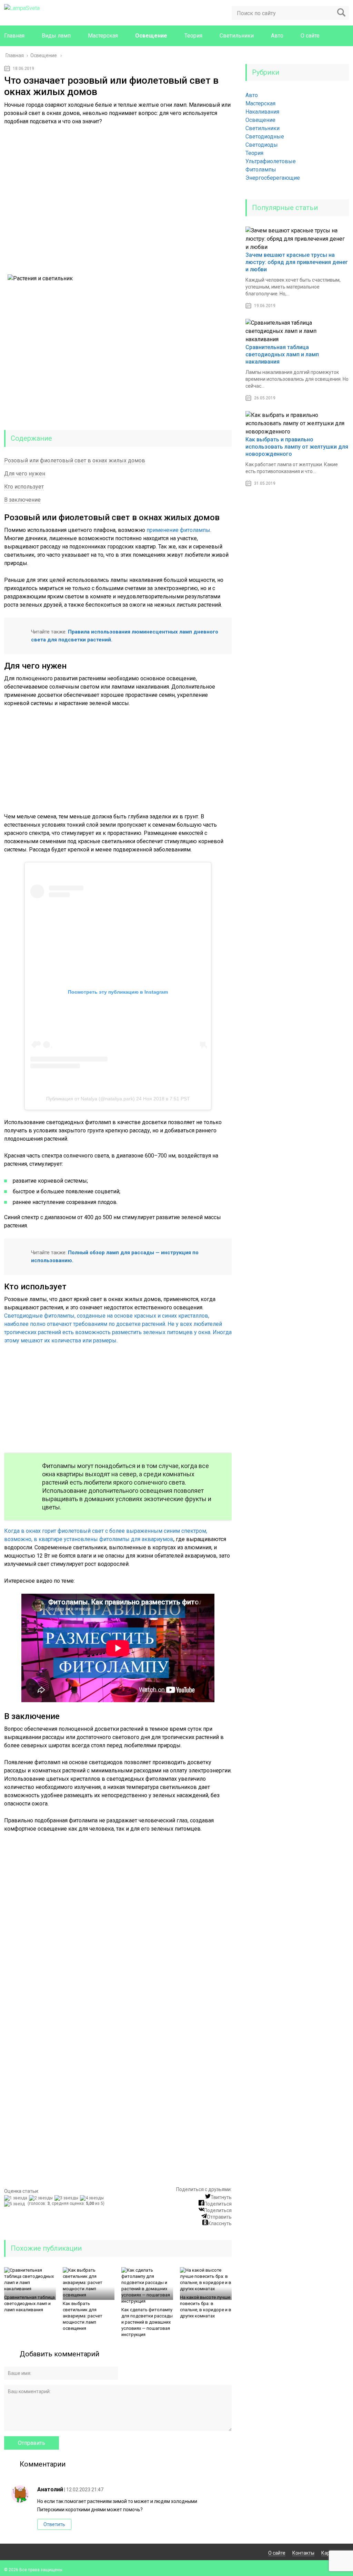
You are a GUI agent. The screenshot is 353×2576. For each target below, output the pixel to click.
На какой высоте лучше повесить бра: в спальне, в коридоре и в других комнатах (206, 2307)
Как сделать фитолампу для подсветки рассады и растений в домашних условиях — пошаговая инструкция (147, 2322)
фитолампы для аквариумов (136, 1539)
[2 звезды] (42, 2198)
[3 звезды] (67, 2198)
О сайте (310, 36)
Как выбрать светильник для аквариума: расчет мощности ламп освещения (83, 2316)
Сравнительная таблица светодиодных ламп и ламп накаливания (29, 2303)
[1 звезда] (17, 2198)
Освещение (151, 36)
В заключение (22, 500)
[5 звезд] (15, 2204)
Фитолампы (261, 170)
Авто (277, 36)
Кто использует (24, 487)
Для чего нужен (25, 474)
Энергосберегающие (273, 178)
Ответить (54, 2524)
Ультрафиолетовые (271, 161)
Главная (14, 36)
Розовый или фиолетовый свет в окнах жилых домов (75, 460)
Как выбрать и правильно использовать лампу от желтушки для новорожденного (297, 447)
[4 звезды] (93, 2198)
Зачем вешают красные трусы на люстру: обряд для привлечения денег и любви (297, 262)
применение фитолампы (178, 530)
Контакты (303, 2553)
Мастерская (103, 36)
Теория (193, 36)
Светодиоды (262, 145)
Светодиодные (265, 137)
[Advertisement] (118, 203)
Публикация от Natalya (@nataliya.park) (90, 1099)
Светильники (237, 36)
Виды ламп (56, 36)
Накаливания (262, 112)
